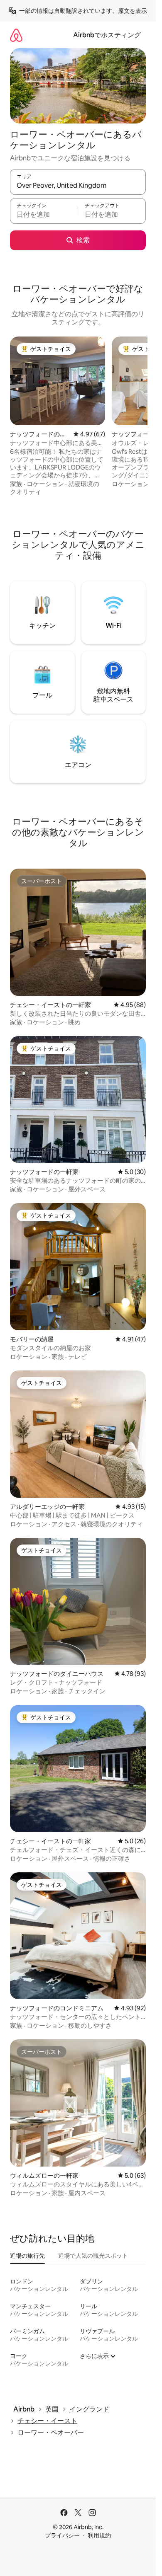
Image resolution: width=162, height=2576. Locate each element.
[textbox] (44, 215)
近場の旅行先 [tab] (27, 2256)
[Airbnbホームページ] (16, 35)
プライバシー (62, 2535)
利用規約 (99, 2535)
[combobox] (78, 186)
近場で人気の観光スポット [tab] (93, 2256)
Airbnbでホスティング (107, 35)
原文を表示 (133, 11)
